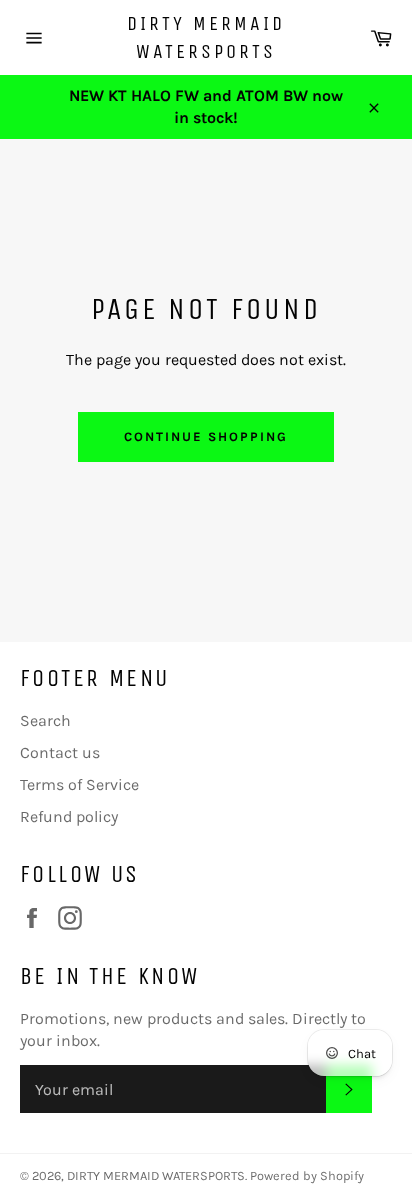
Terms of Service (79, 784)
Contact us (60, 752)
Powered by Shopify (307, 1175)
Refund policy (69, 816)
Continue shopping (205, 436)
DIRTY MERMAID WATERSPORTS (206, 37)
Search (45, 720)
